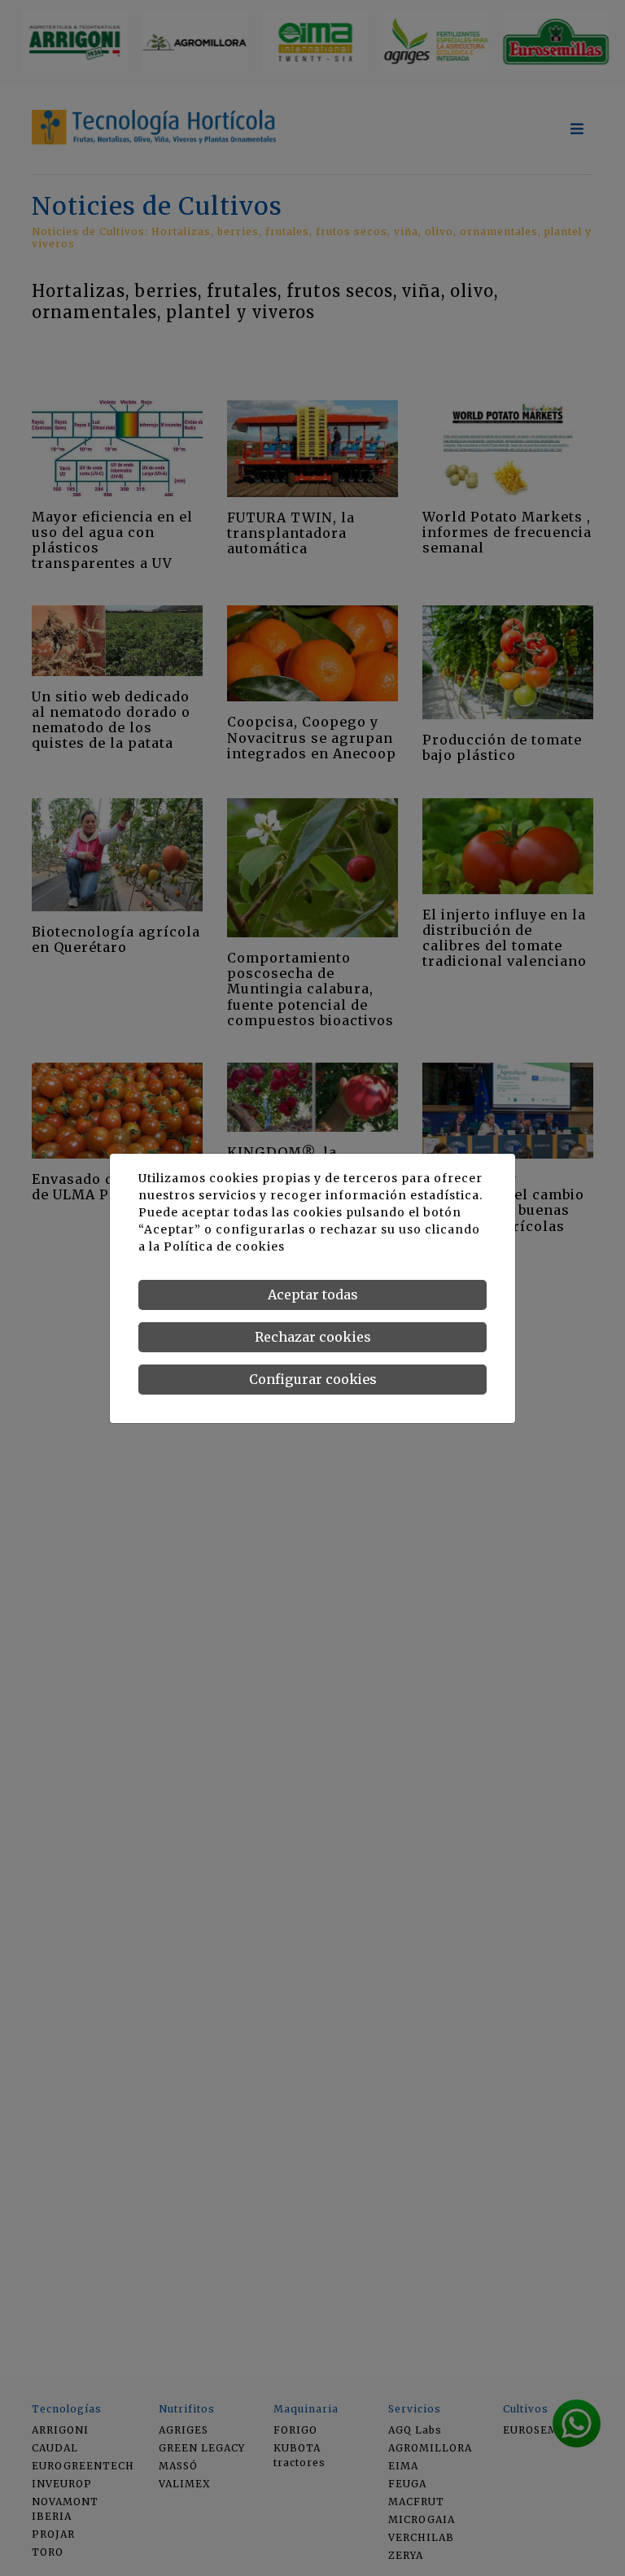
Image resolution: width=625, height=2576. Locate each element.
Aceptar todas (313, 1295)
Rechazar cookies (313, 1337)
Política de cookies (224, 1247)
